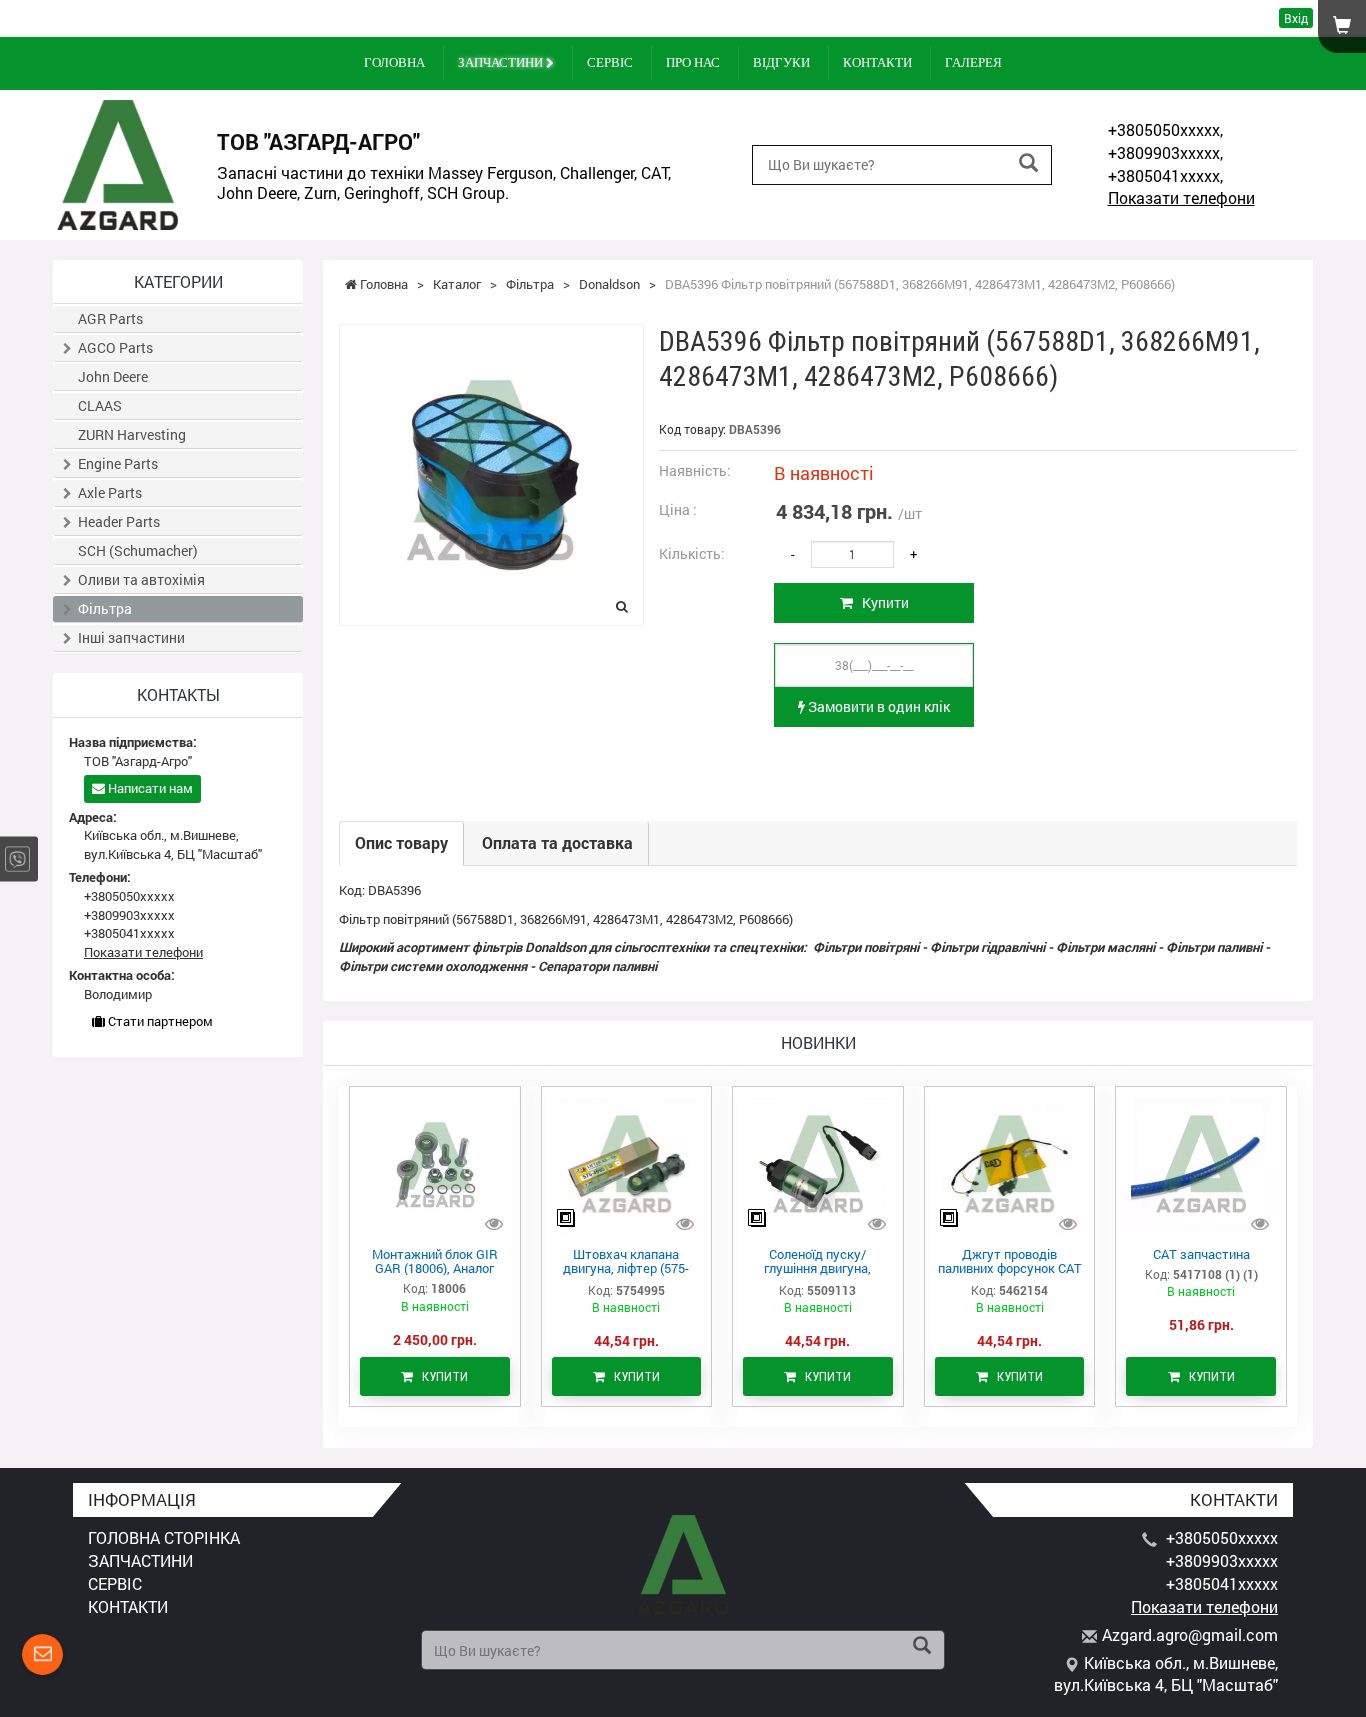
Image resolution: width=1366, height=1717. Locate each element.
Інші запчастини (131, 637)
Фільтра (105, 608)
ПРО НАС (693, 62)
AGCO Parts (115, 347)
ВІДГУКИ (781, 62)
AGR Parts (110, 318)
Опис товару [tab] (401, 842)
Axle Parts (110, 492)
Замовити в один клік (877, 706)
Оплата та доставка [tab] (557, 842)
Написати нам (149, 788)
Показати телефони (1181, 197)
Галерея (973, 62)
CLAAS (100, 405)
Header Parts (119, 521)
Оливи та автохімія (141, 579)
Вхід (1296, 18)
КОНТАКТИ (877, 62)
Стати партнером (159, 1021)
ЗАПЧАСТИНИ (502, 62)
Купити (881, 602)
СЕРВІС (610, 62)
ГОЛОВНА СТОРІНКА (164, 1537)
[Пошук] (1028, 163)
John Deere (113, 376)
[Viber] (17, 858)
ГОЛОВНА (394, 62)
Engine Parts (118, 463)
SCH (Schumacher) (138, 550)
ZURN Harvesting (132, 434)
